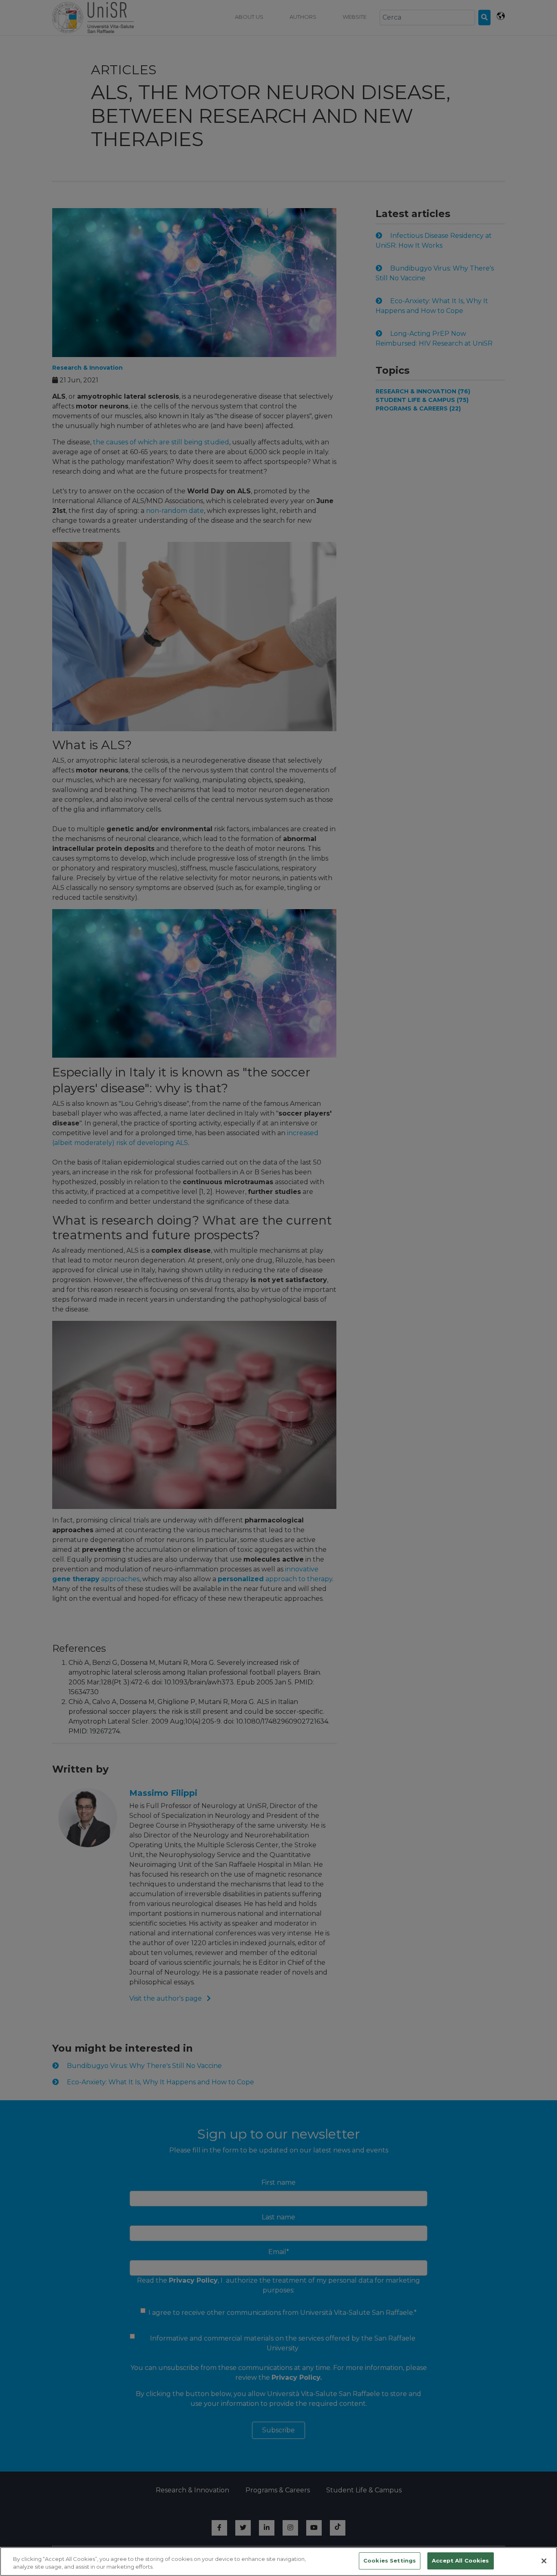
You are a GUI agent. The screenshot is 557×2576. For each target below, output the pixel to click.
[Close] (544, 2561)
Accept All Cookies (460, 2560)
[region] (278, 2562)
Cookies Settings (390, 2560)
